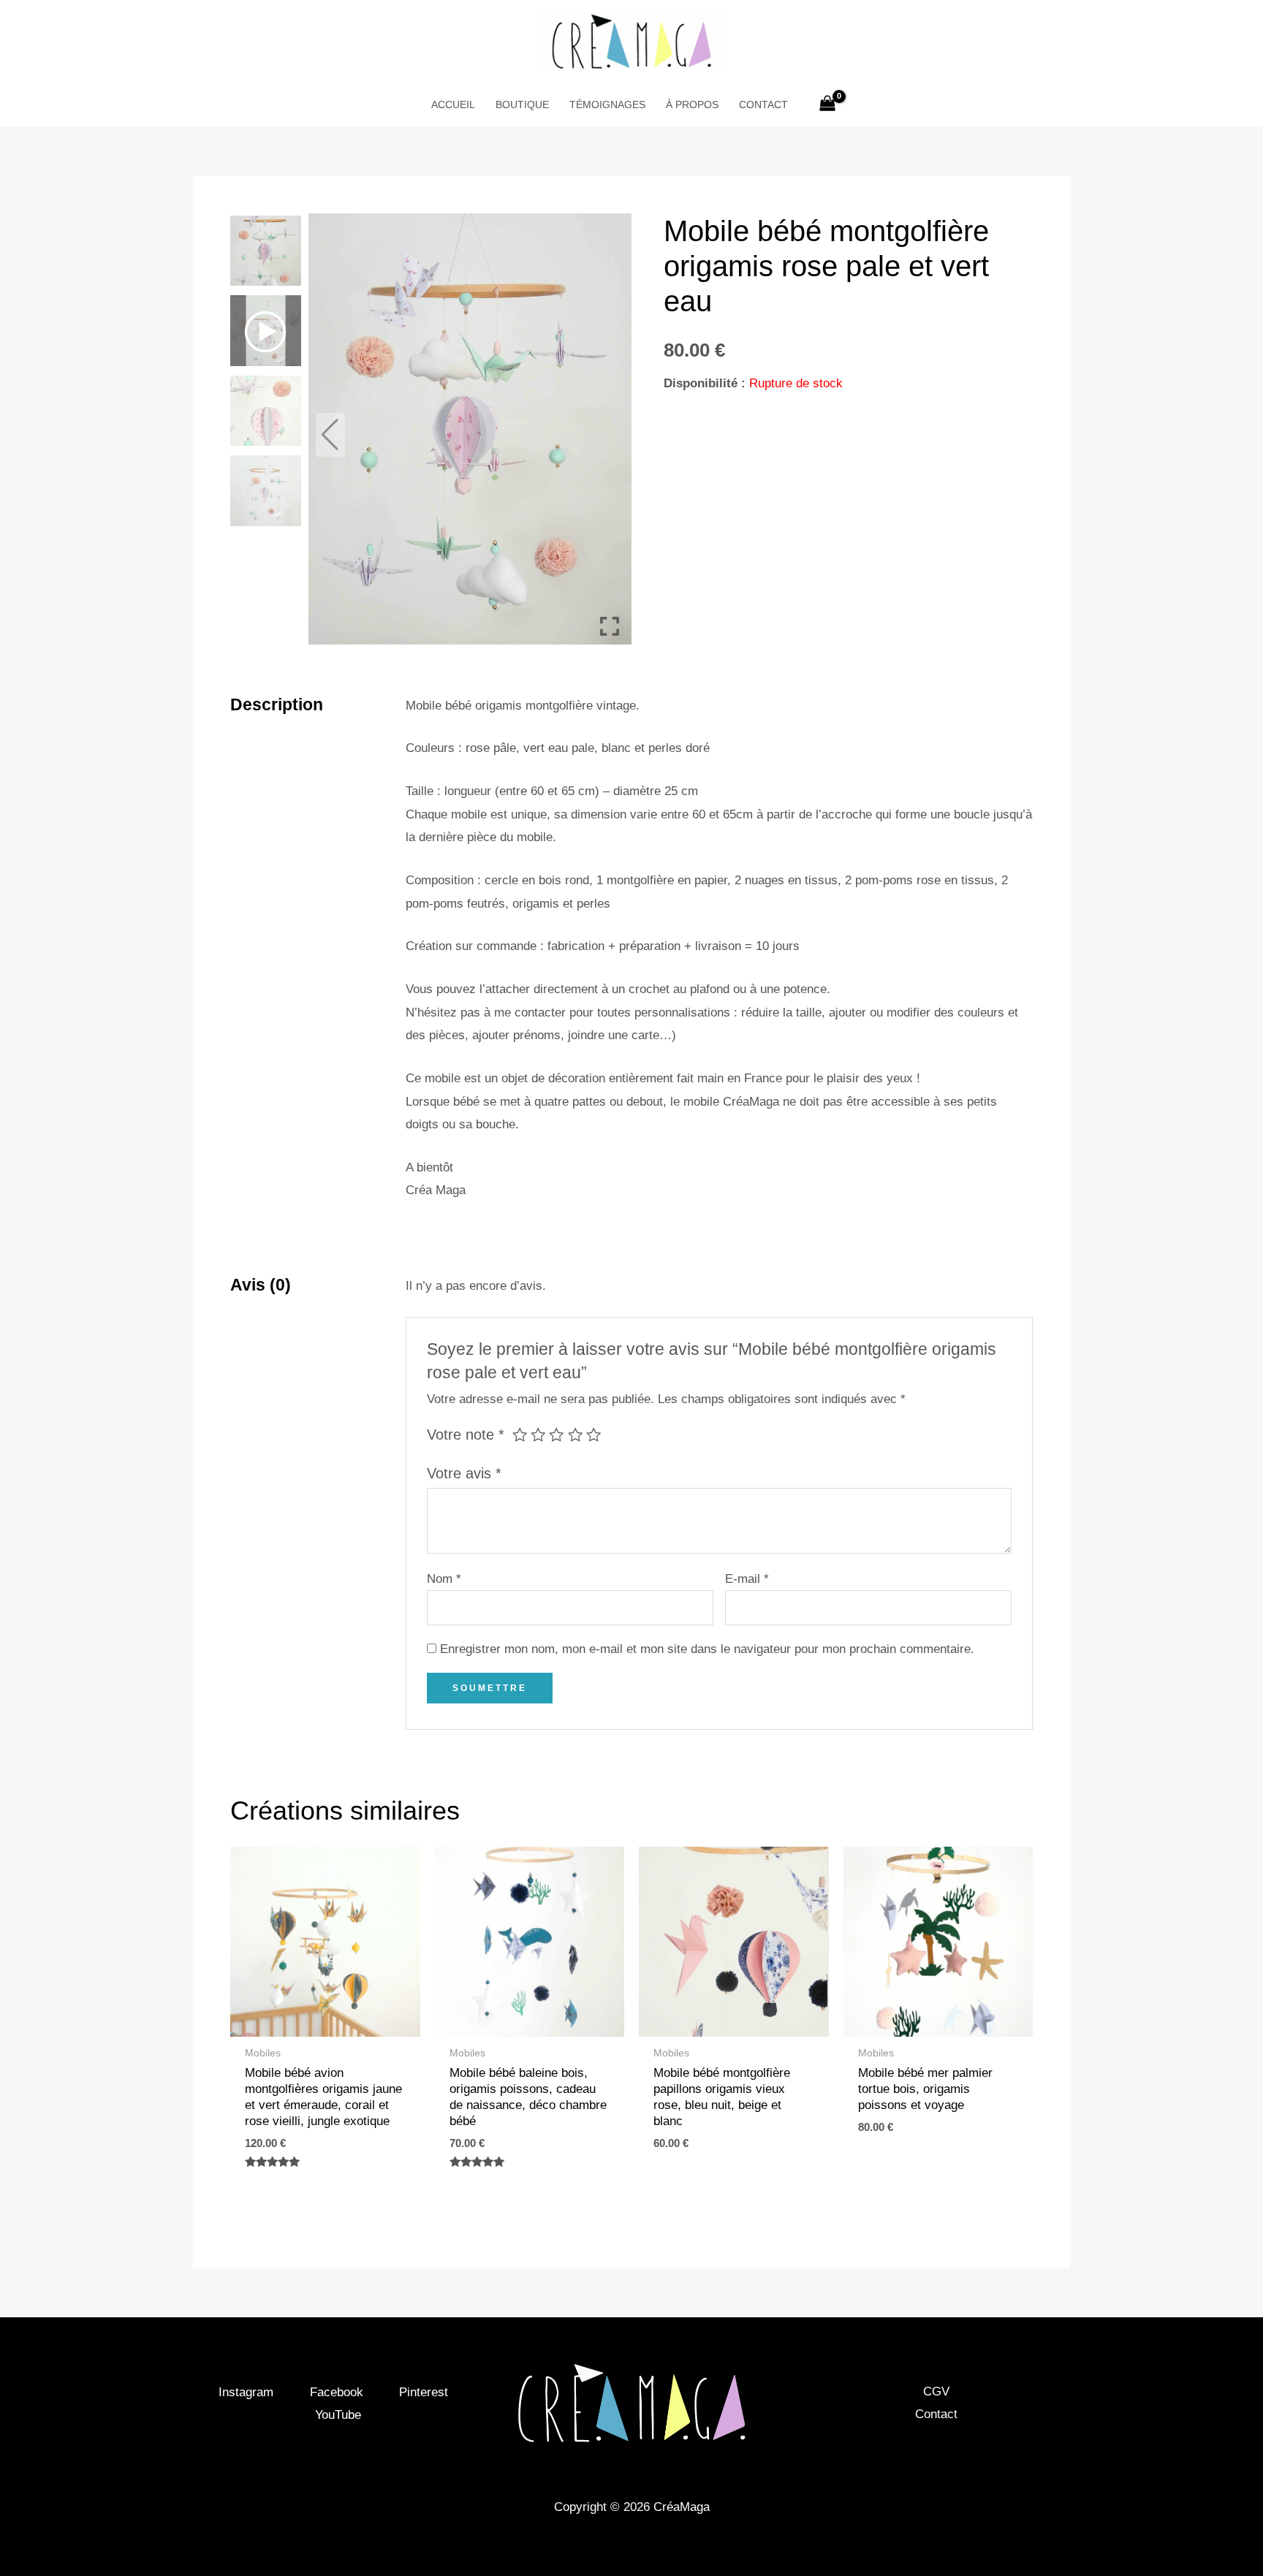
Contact (763, 105)
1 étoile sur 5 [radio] (520, 1435)
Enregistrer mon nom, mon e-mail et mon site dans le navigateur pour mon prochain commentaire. (707, 1649)
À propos (692, 105)
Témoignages (607, 105)
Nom (444, 1579)
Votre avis (464, 1473)
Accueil (453, 105)
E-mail (747, 1579)
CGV (936, 2391)
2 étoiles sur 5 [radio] (538, 1435)
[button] (610, 435)
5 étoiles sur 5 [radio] (593, 1435)
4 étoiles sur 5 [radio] (575, 1435)
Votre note (466, 1435)
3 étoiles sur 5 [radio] (556, 1435)
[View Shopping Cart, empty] (827, 105)
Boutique (522, 105)
